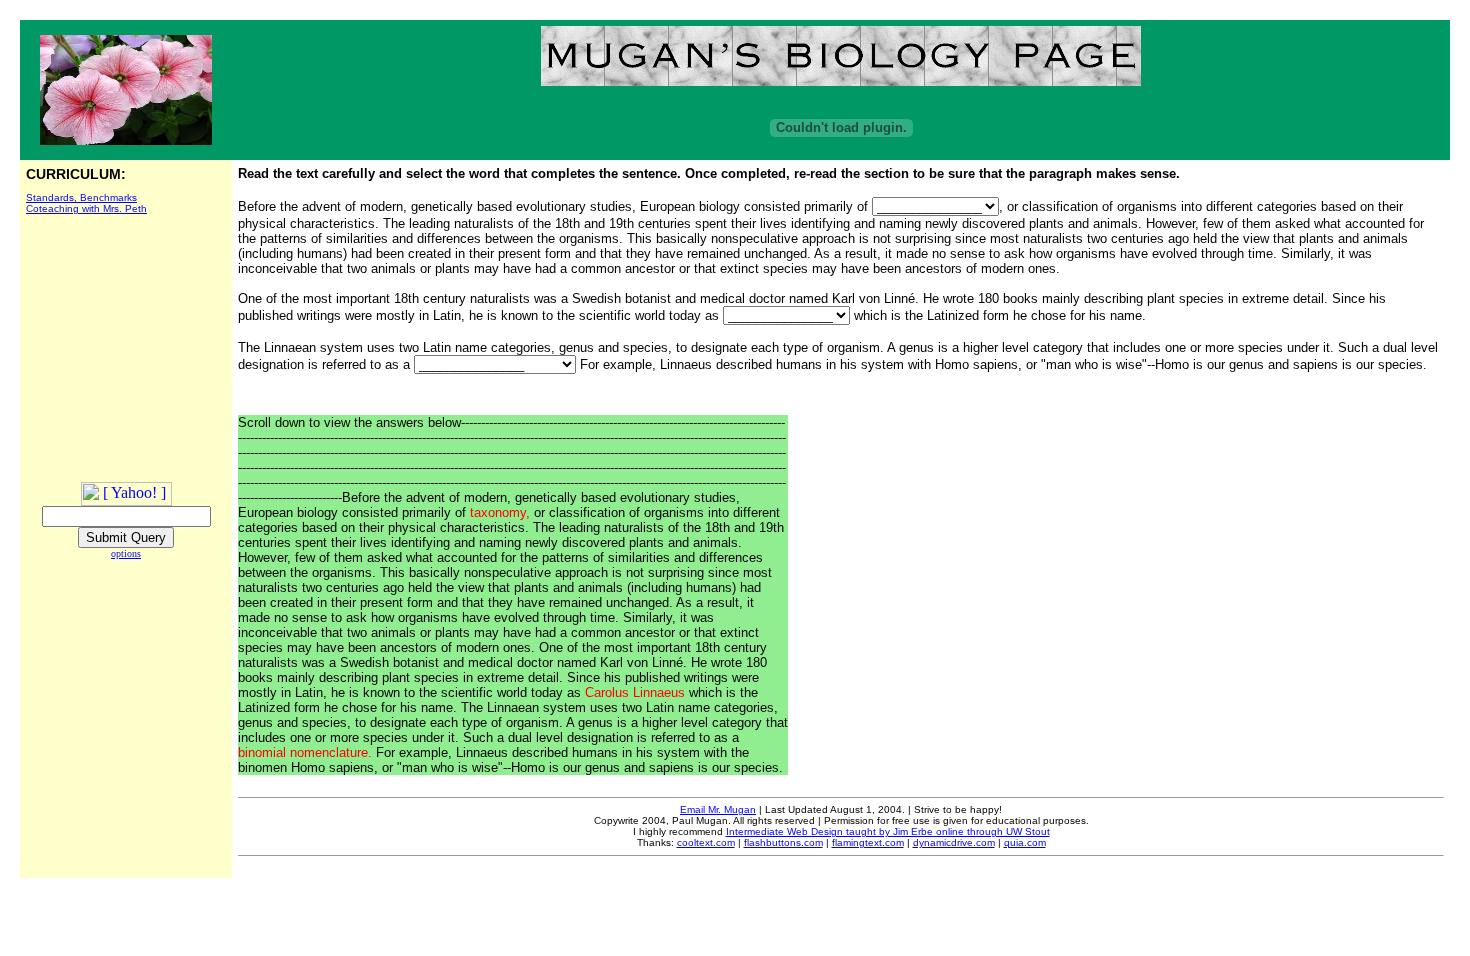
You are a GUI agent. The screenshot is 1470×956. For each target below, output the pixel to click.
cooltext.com (706, 842)
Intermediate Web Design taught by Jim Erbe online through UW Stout (888, 831)
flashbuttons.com (783, 842)
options (126, 553)
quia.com (1025, 842)
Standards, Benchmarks (81, 197)
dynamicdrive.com (954, 842)
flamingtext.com (868, 842)
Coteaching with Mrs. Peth (86, 208)
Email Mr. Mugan (718, 809)
